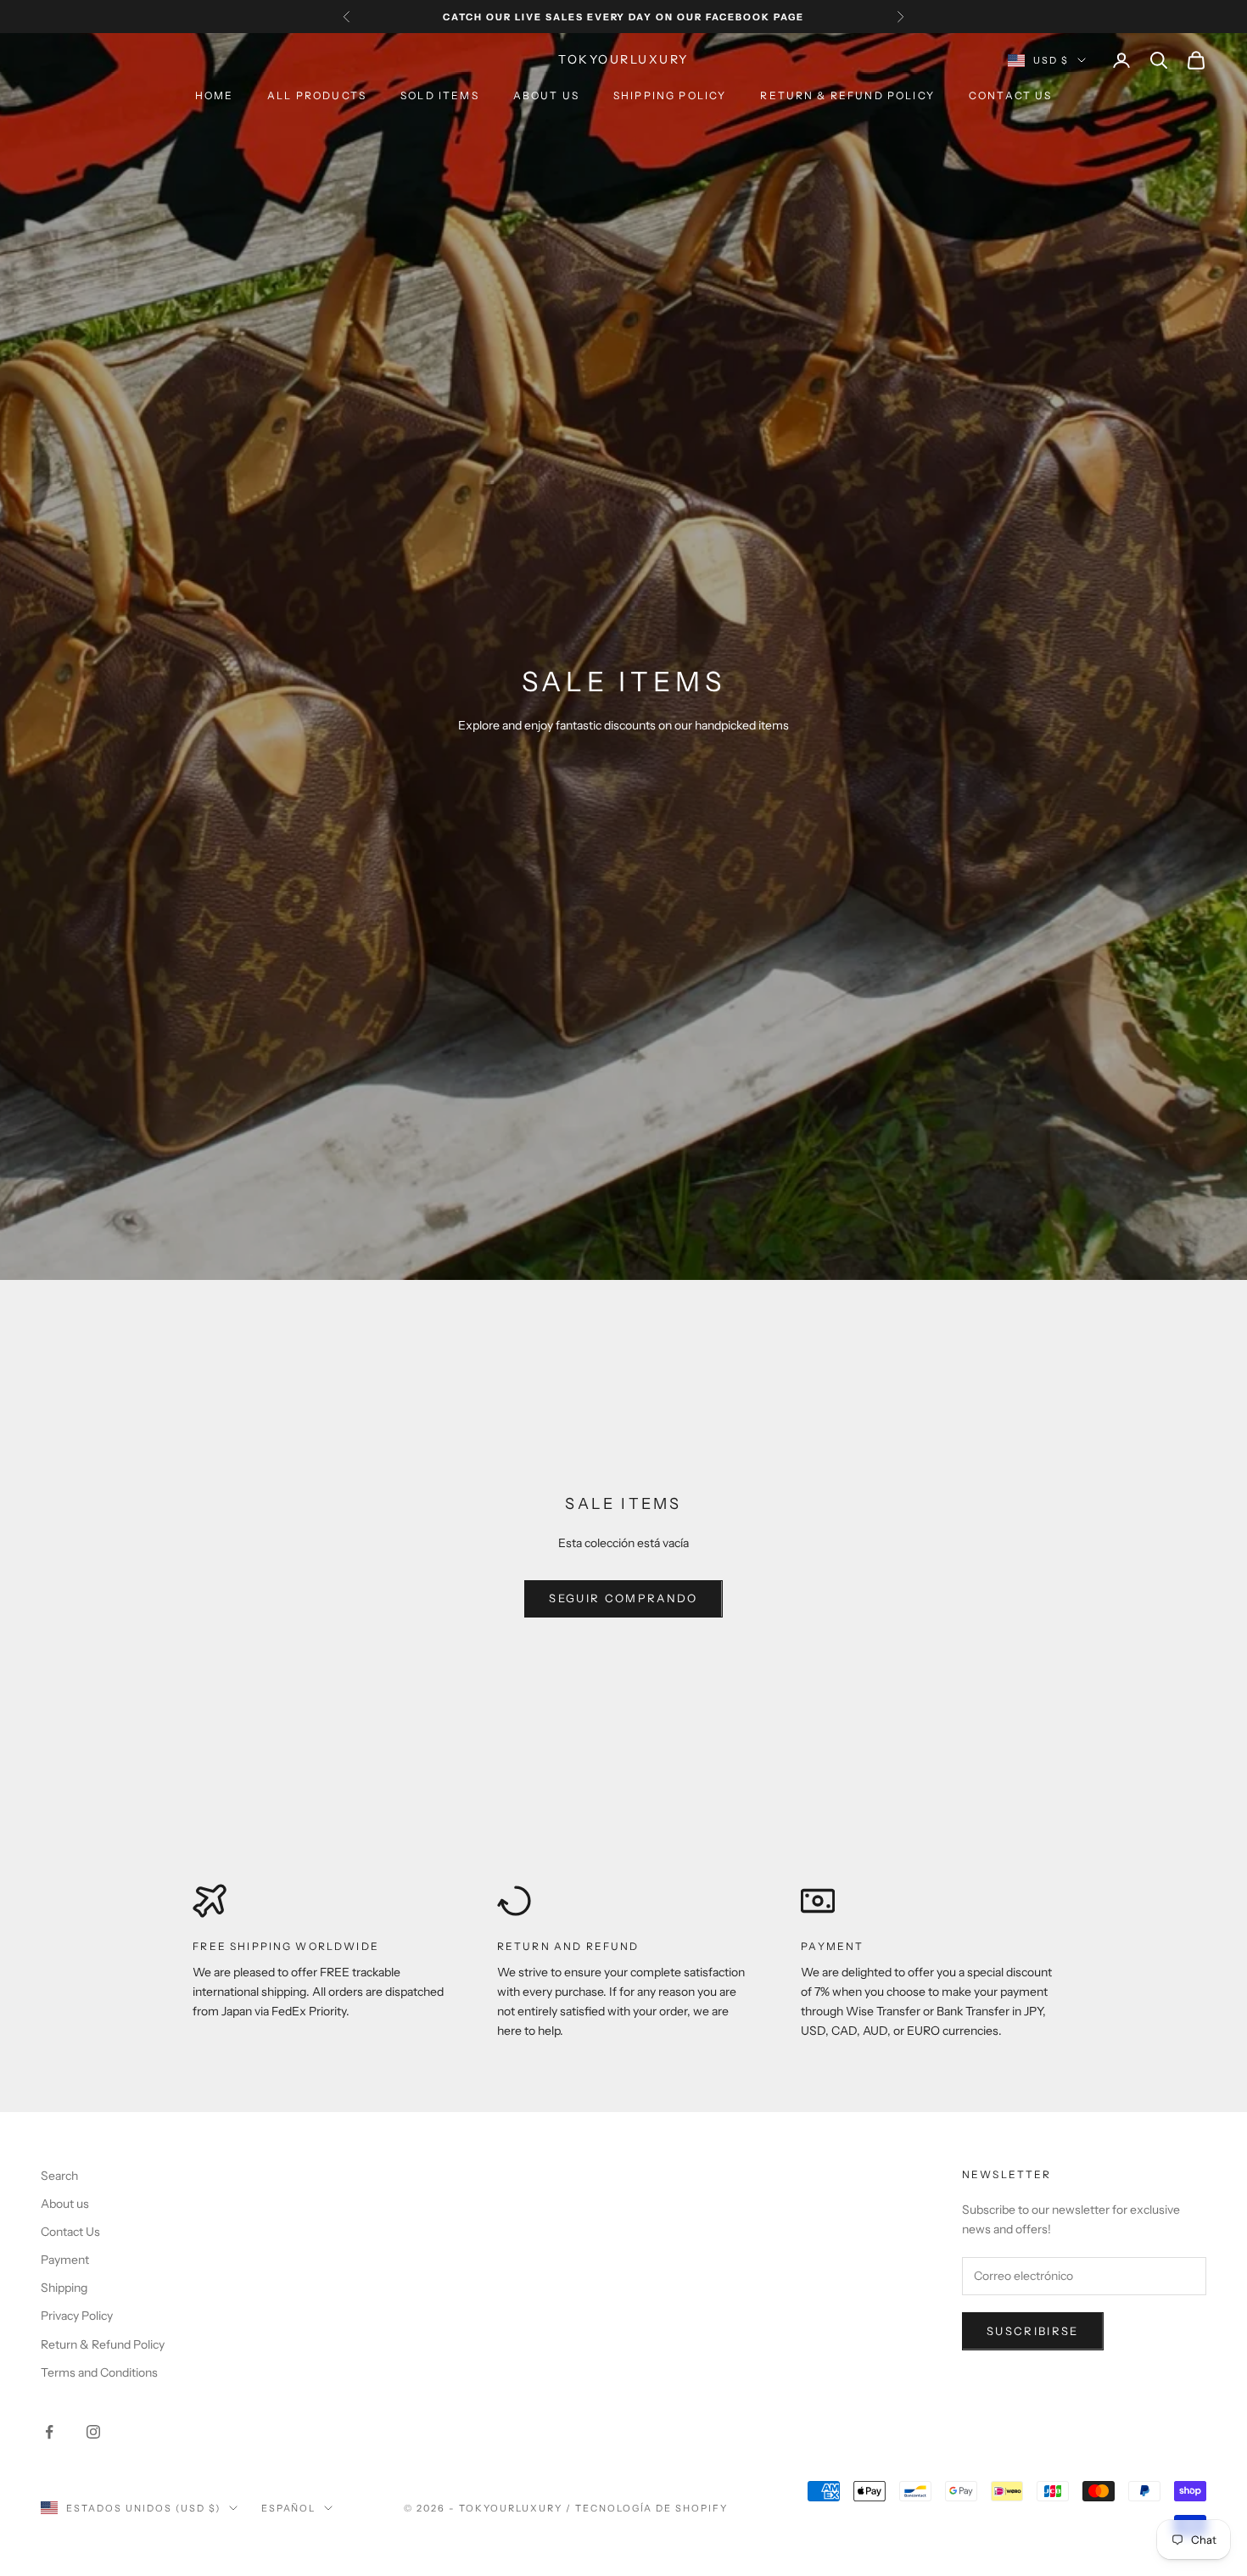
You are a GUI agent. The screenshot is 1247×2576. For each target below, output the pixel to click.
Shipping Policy (670, 95)
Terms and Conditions (99, 2372)
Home (215, 95)
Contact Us (1011, 95)
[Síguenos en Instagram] (93, 2432)
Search (59, 2176)
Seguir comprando (623, 1598)
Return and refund (568, 1946)
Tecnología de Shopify (652, 2508)
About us (546, 95)
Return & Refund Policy (847, 95)
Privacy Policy (77, 2316)
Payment (832, 1946)
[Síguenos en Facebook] (49, 2432)
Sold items (440, 95)
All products (317, 95)
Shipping (64, 2288)
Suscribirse (1033, 2331)
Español (289, 2508)
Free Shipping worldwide (286, 1946)
